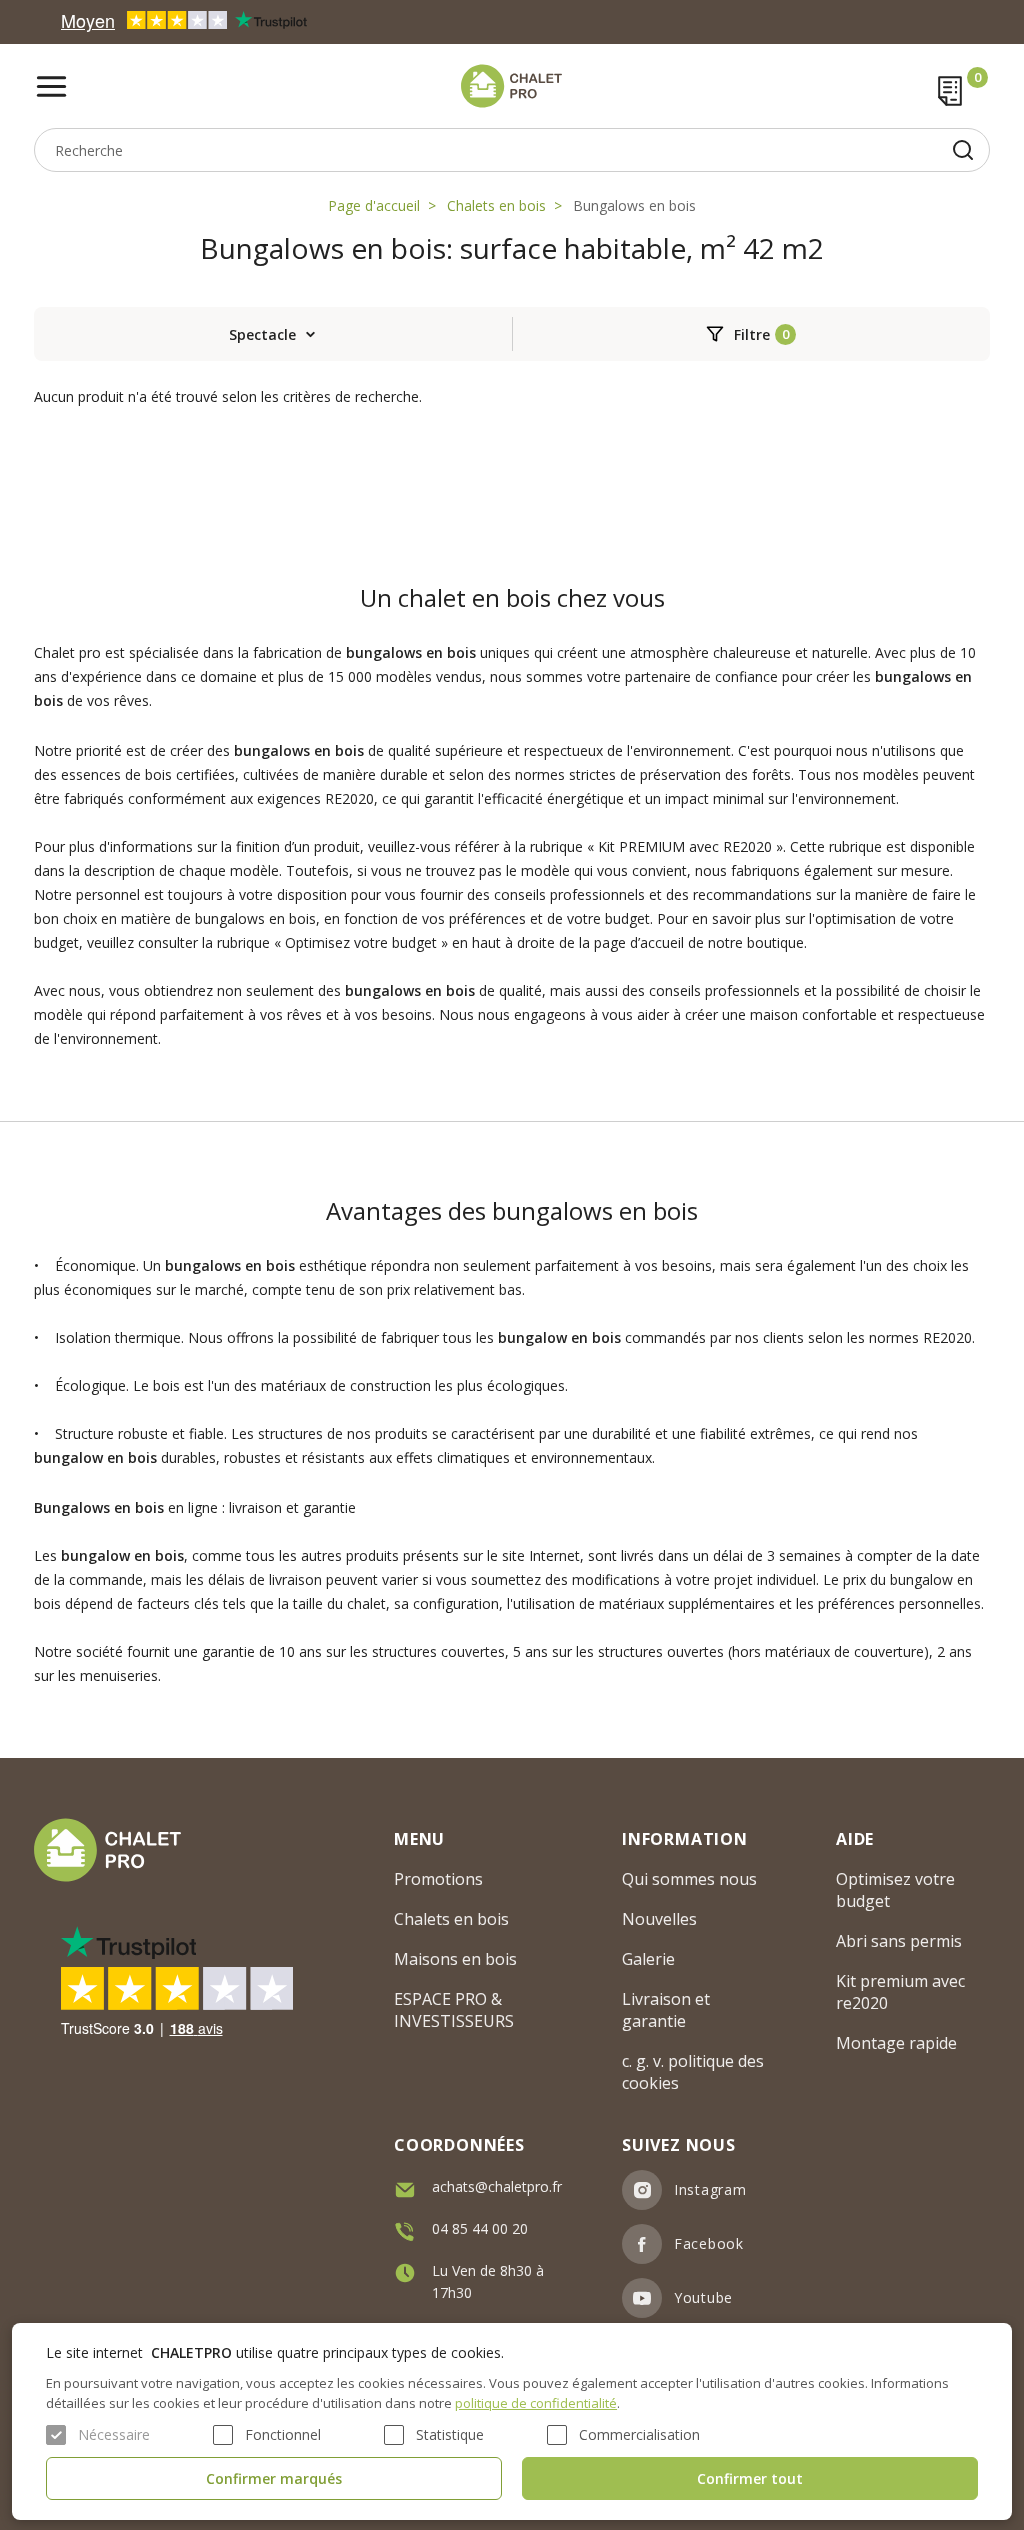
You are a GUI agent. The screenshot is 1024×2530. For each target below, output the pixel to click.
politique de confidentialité (536, 2403)
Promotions (438, 1879)
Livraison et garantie (666, 2010)
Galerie (648, 1959)
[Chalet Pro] (512, 86)
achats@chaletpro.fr (497, 2186)
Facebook (709, 2243)
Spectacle (262, 334)
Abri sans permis (899, 1941)
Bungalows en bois (634, 205)
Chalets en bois (496, 205)
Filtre (752, 334)
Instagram (710, 2189)
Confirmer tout (750, 2478)
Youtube (703, 2297)
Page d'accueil (374, 205)
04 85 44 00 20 (480, 2228)
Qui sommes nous (689, 1879)
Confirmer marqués (274, 2478)
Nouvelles (659, 1919)
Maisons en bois (455, 1959)
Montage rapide (896, 2043)
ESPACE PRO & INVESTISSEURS (454, 2010)
